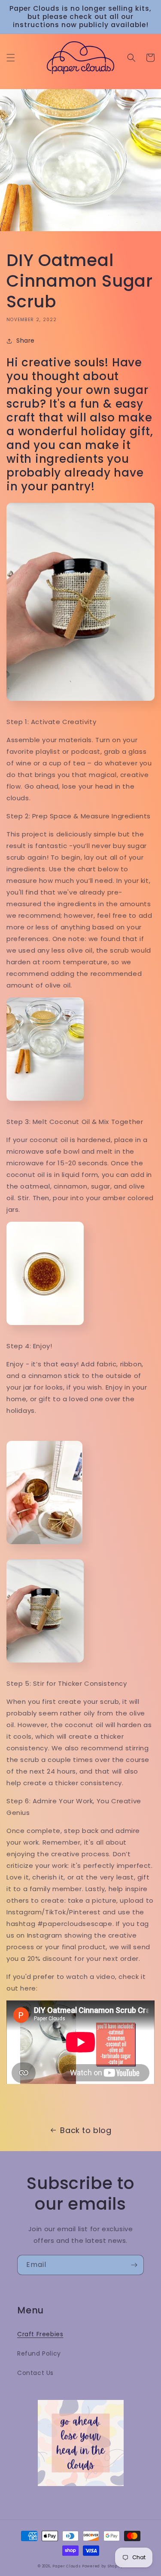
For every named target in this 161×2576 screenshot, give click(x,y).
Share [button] (26, 341)
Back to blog (86, 2130)
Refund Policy (39, 2353)
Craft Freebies (40, 2334)
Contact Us (35, 2373)
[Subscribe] (134, 2265)
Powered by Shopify (103, 2566)
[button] (11, 58)
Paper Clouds (66, 2566)
